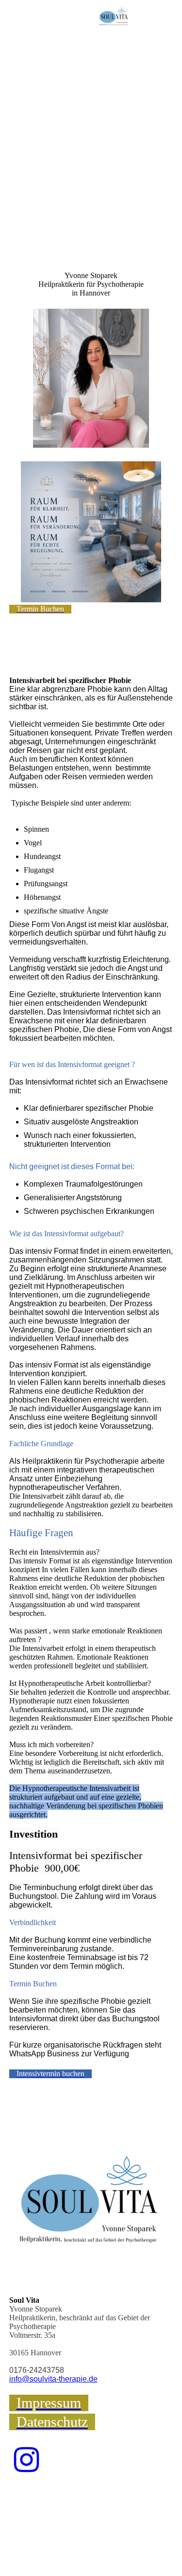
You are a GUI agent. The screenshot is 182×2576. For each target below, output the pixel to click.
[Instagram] (26, 2460)
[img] (114, 17)
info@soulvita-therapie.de (53, 2379)
